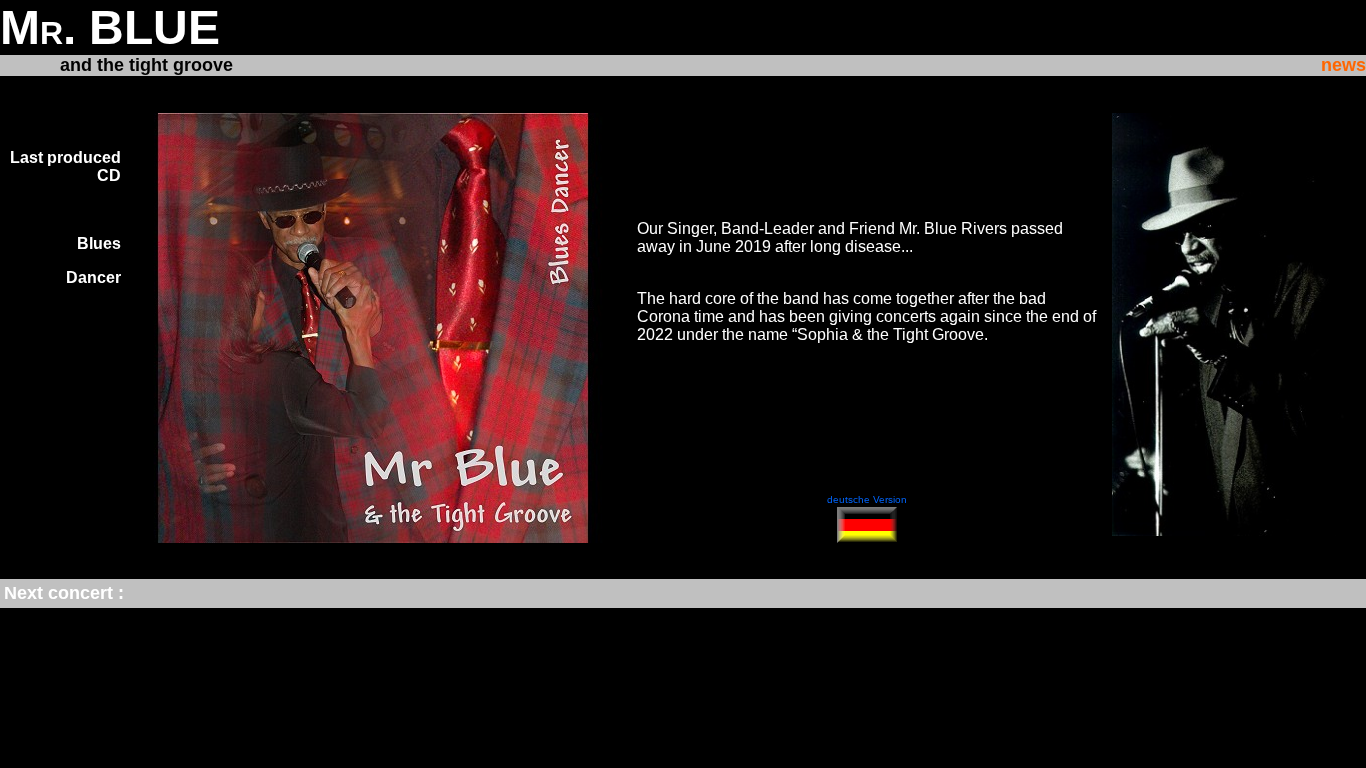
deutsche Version (867, 499)
